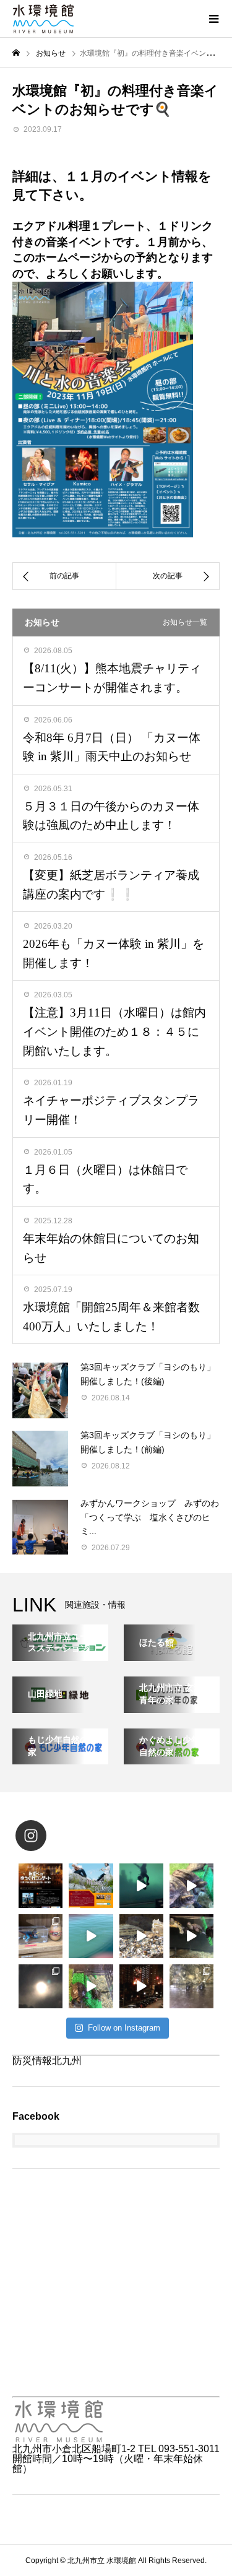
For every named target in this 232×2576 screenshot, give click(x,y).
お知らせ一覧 (185, 622)
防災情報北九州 (47, 2061)
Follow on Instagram (124, 2028)
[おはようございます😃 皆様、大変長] (191, 1936)
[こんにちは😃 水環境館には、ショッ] (41, 1936)
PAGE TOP (215, 2485)
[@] (49, 1836)
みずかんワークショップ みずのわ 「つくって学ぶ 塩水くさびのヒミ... (154, 1517)
